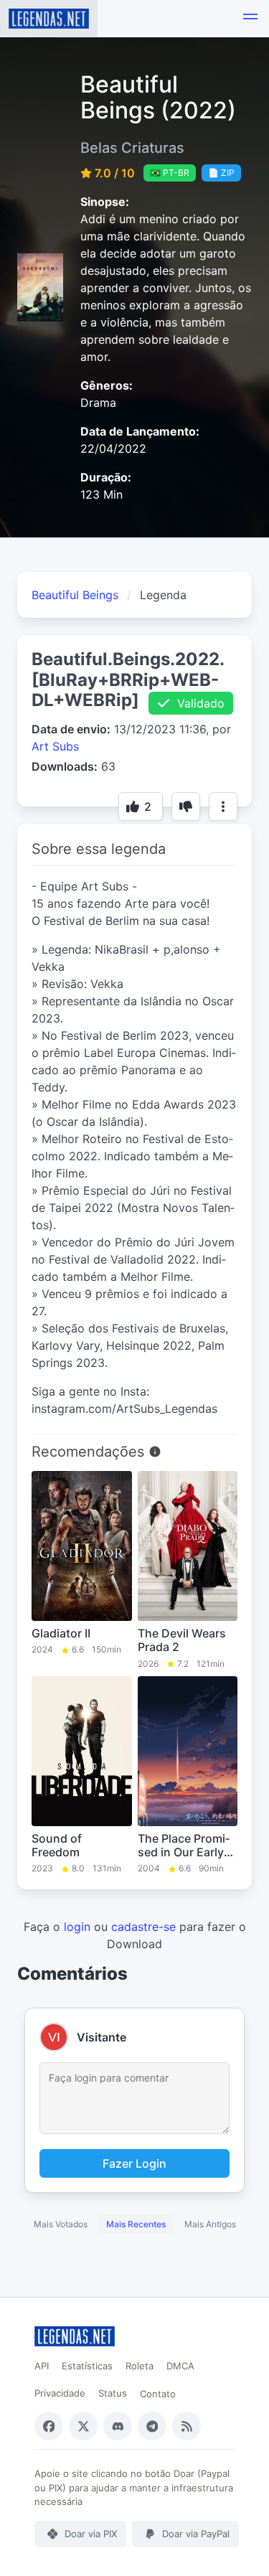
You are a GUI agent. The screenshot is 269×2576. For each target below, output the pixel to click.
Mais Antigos (210, 2224)
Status (113, 2393)
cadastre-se (143, 1927)
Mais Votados (61, 2224)
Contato (158, 2394)
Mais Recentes (136, 2224)
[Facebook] (49, 2426)
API (42, 2366)
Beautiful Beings (75, 595)
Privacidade (60, 2393)
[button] (250, 19)
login (77, 1927)
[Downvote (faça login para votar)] (186, 807)
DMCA (180, 2366)
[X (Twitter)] (83, 2426)
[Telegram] (152, 2426)
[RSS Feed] (187, 2426)
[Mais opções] (223, 807)
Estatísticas (87, 2366)
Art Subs (55, 746)
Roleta (140, 2366)
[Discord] (118, 2426)
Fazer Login (134, 2163)
